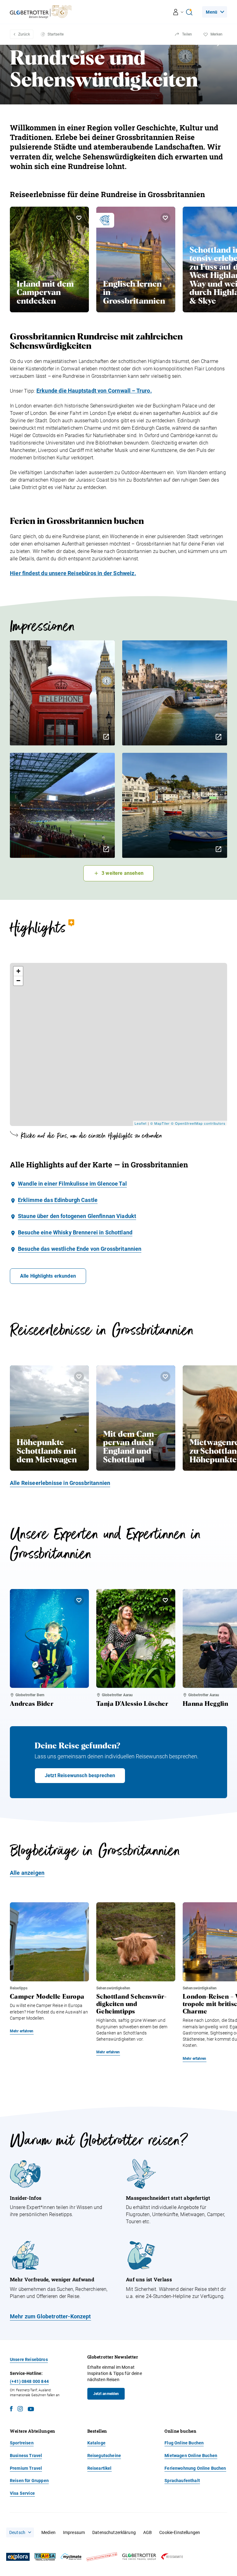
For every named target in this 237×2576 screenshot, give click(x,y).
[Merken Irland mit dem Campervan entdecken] (79, 218)
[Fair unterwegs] (102, 2557)
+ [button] (19, 971)
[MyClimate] (71, 2557)
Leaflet (141, 1123)
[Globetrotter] (139, 2557)
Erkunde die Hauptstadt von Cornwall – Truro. (94, 391)
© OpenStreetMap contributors (198, 1123)
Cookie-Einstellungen (180, 2532)
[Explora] (18, 2557)
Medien (48, 2532)
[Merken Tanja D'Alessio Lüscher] (165, 1600)
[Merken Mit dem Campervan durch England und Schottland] (165, 1377)
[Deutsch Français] (20, 2532)
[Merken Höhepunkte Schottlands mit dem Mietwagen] (79, 1377)
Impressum (74, 2532)
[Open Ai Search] (189, 12)
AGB (148, 2532)
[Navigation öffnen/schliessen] (179, 12)
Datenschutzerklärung (114, 2532)
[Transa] (45, 2557)
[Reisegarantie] (172, 2557)
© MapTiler (160, 1123)
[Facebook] (11, 2410)
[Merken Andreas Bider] (79, 1600)
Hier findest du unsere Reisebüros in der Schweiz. (73, 573)
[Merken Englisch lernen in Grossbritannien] (165, 218)
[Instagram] (20, 2410)
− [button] (19, 981)
